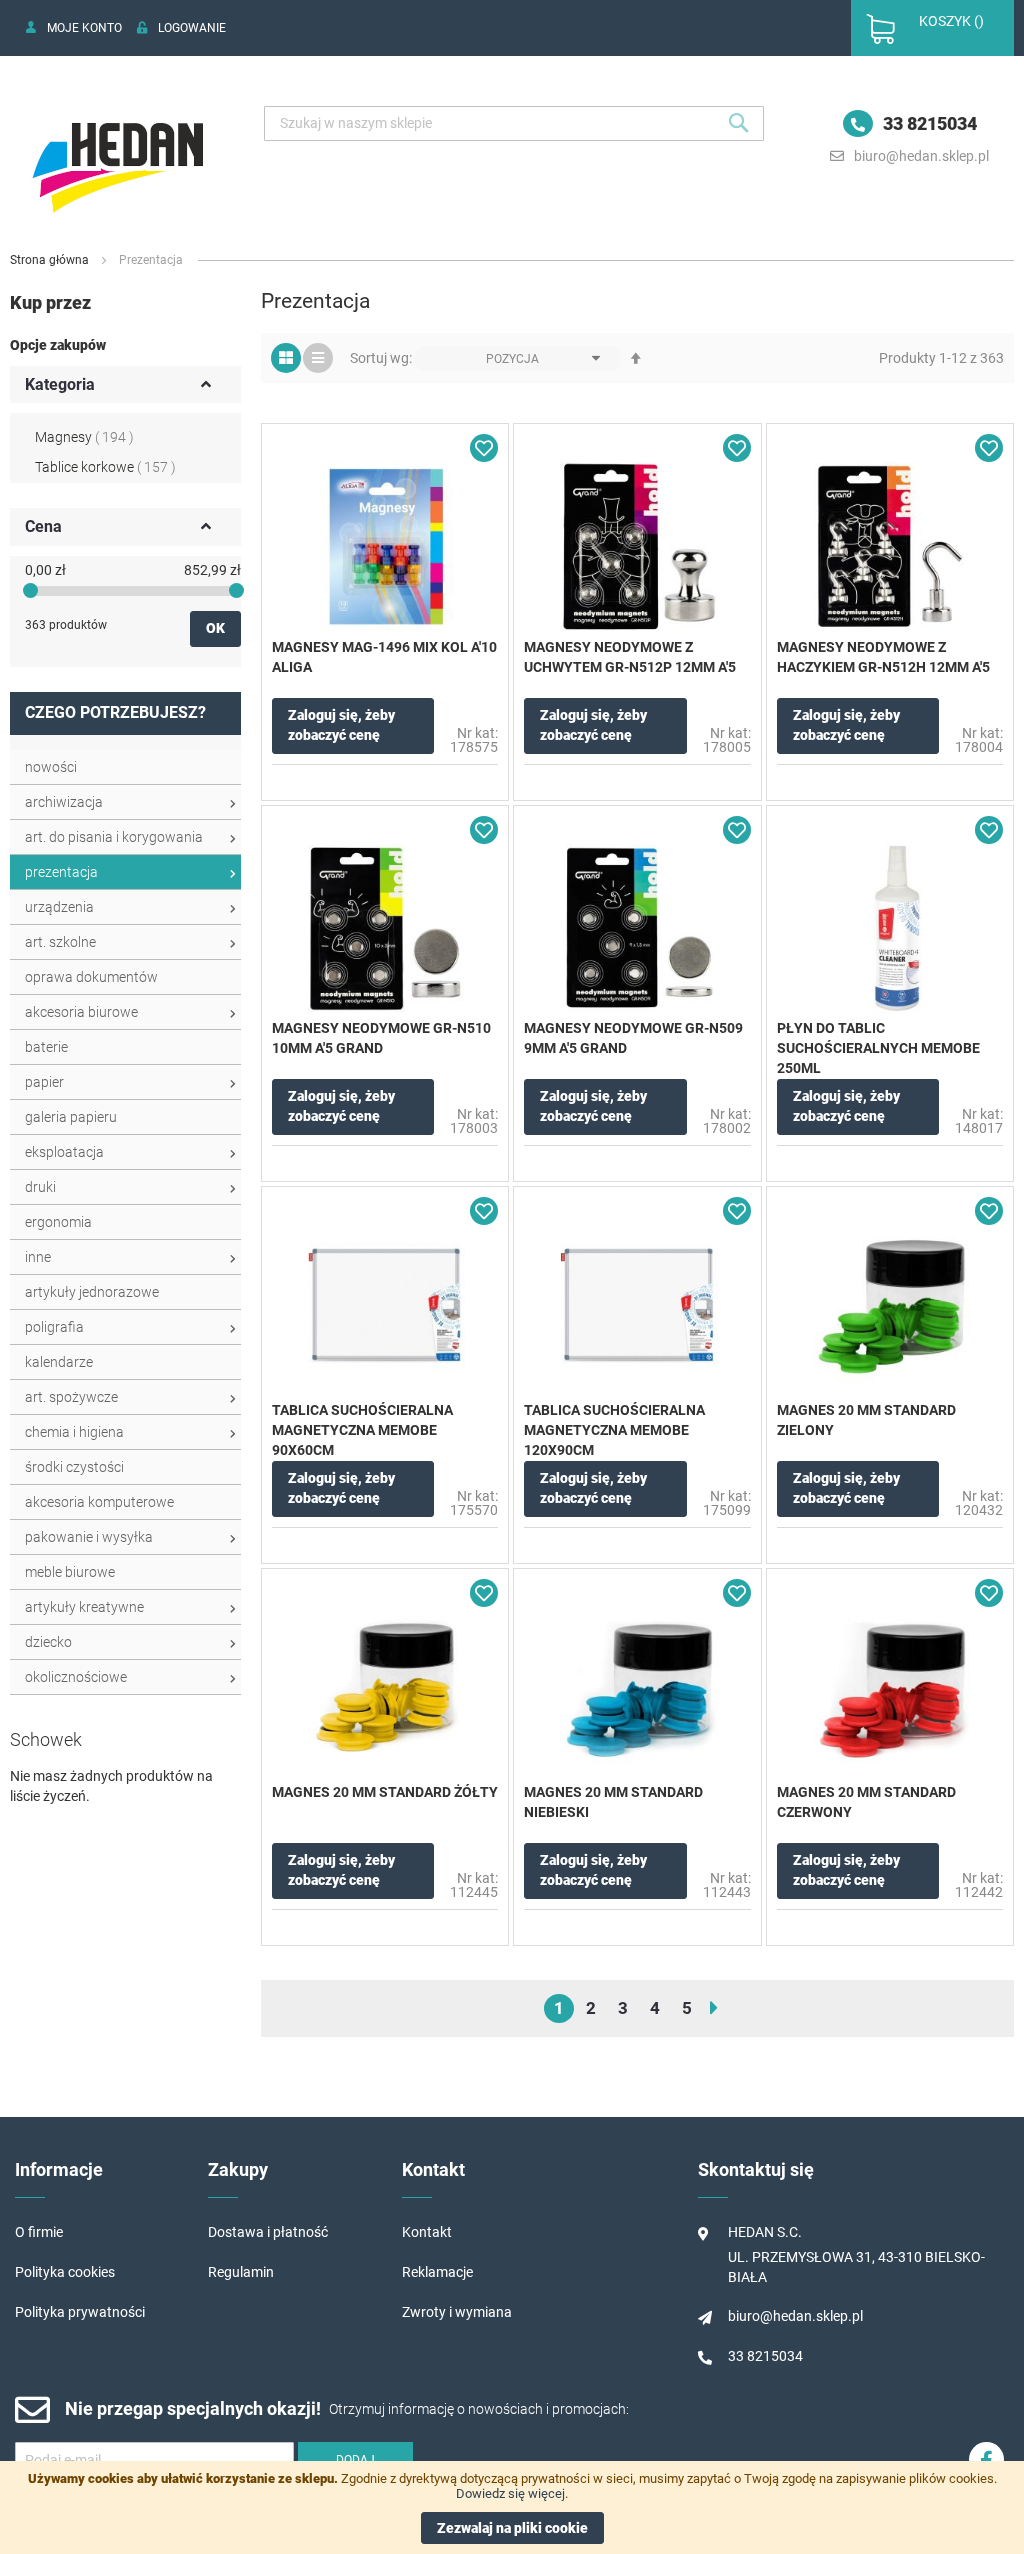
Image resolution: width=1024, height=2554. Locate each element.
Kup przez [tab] (50, 302)
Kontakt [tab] (433, 2169)
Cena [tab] (43, 526)
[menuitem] (125, 767)
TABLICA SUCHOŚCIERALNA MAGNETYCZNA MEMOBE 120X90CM (614, 1430)
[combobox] (514, 123)
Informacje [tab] (59, 2169)
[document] (512, 2507)
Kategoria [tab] (60, 384)
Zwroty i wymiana (457, 2312)
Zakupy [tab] (238, 2169)
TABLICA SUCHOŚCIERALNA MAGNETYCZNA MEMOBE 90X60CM (362, 1430)
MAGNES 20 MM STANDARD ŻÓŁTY (385, 1792)
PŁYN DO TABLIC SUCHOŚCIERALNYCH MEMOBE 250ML (878, 1048)
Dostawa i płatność (268, 2232)
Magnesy (84, 437)
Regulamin (241, 2272)
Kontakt (427, 2232)
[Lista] (318, 358)
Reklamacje (437, 2272)
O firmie (39, 2232)
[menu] (125, 1222)
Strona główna (51, 260)
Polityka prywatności (80, 2312)
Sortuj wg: (381, 358)
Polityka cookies (65, 2272)
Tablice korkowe (105, 467)
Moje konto (84, 28)
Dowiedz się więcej (510, 2493)
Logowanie (192, 28)
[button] (484, 448)
